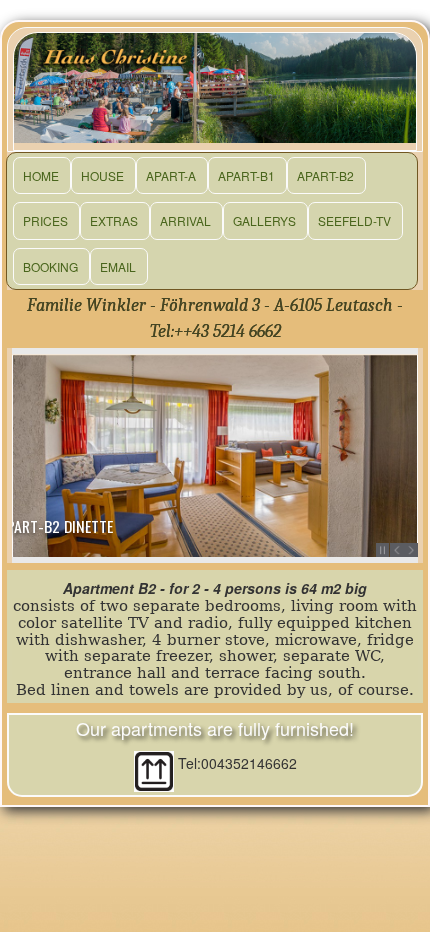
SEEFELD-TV (354, 220)
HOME (41, 175)
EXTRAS (114, 220)
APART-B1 (246, 175)
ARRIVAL (185, 220)
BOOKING (50, 266)
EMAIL (118, 266)
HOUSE (102, 175)
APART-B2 (325, 175)
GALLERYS (264, 220)
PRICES (45, 220)
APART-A (171, 175)
